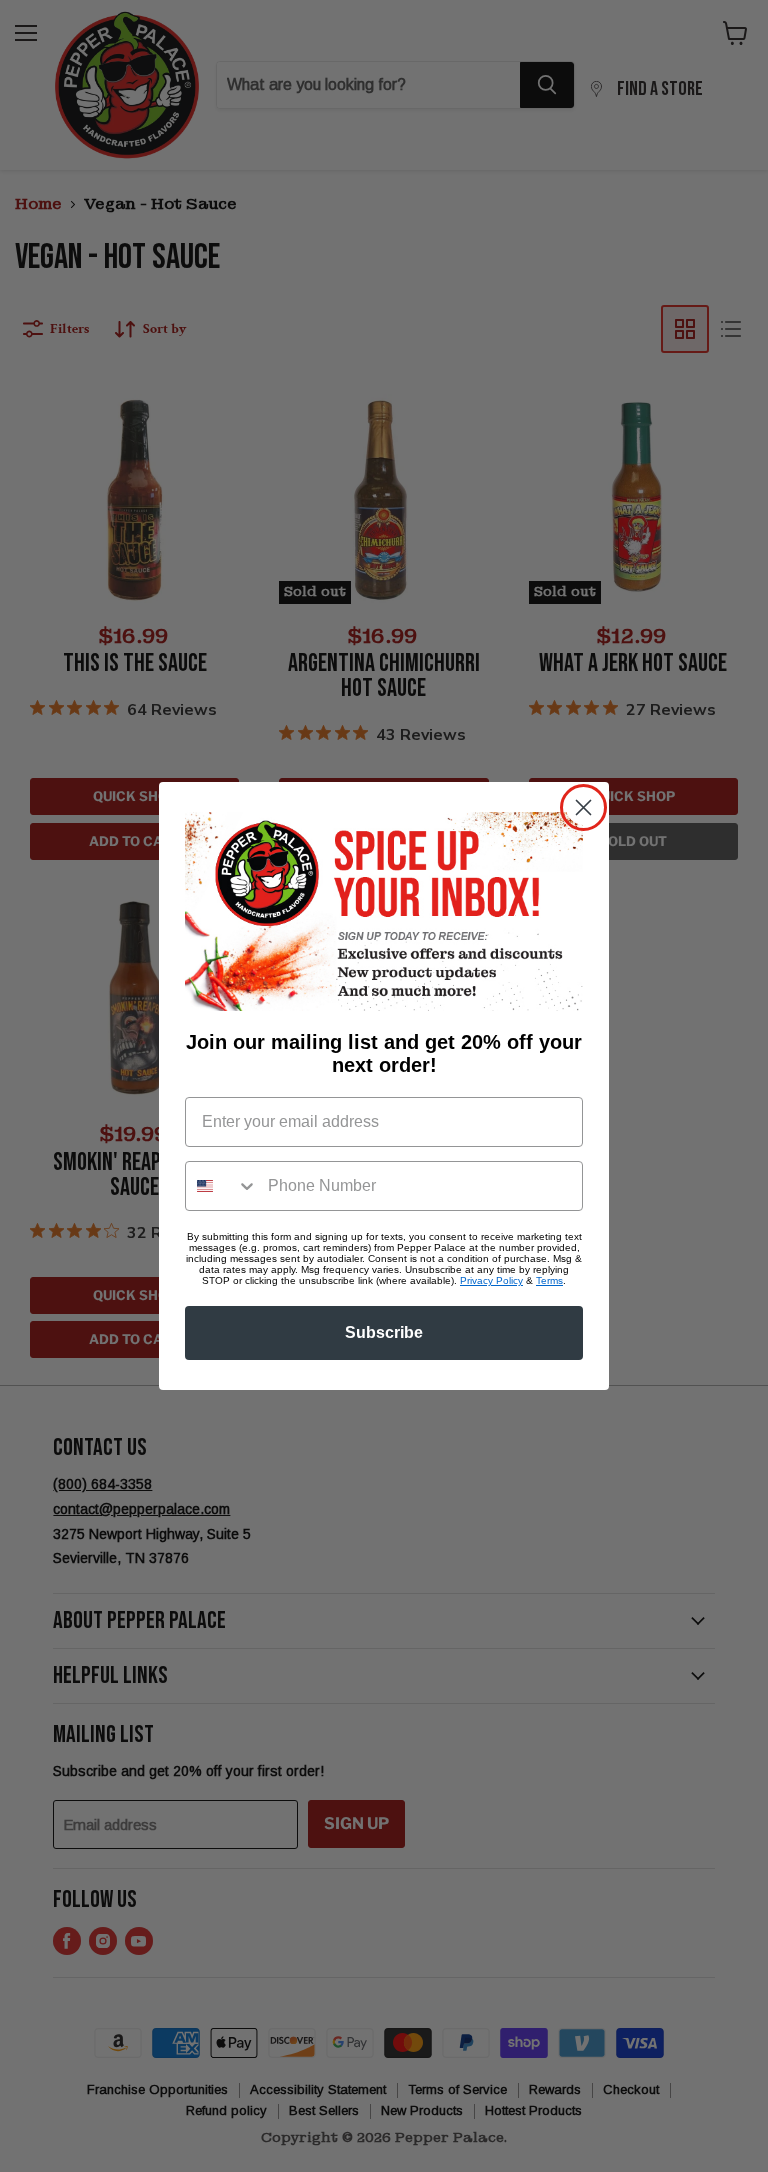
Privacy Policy (491, 1280)
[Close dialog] (583, 807)
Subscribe (384, 1332)
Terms (549, 1280)
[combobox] (222, 1186)
